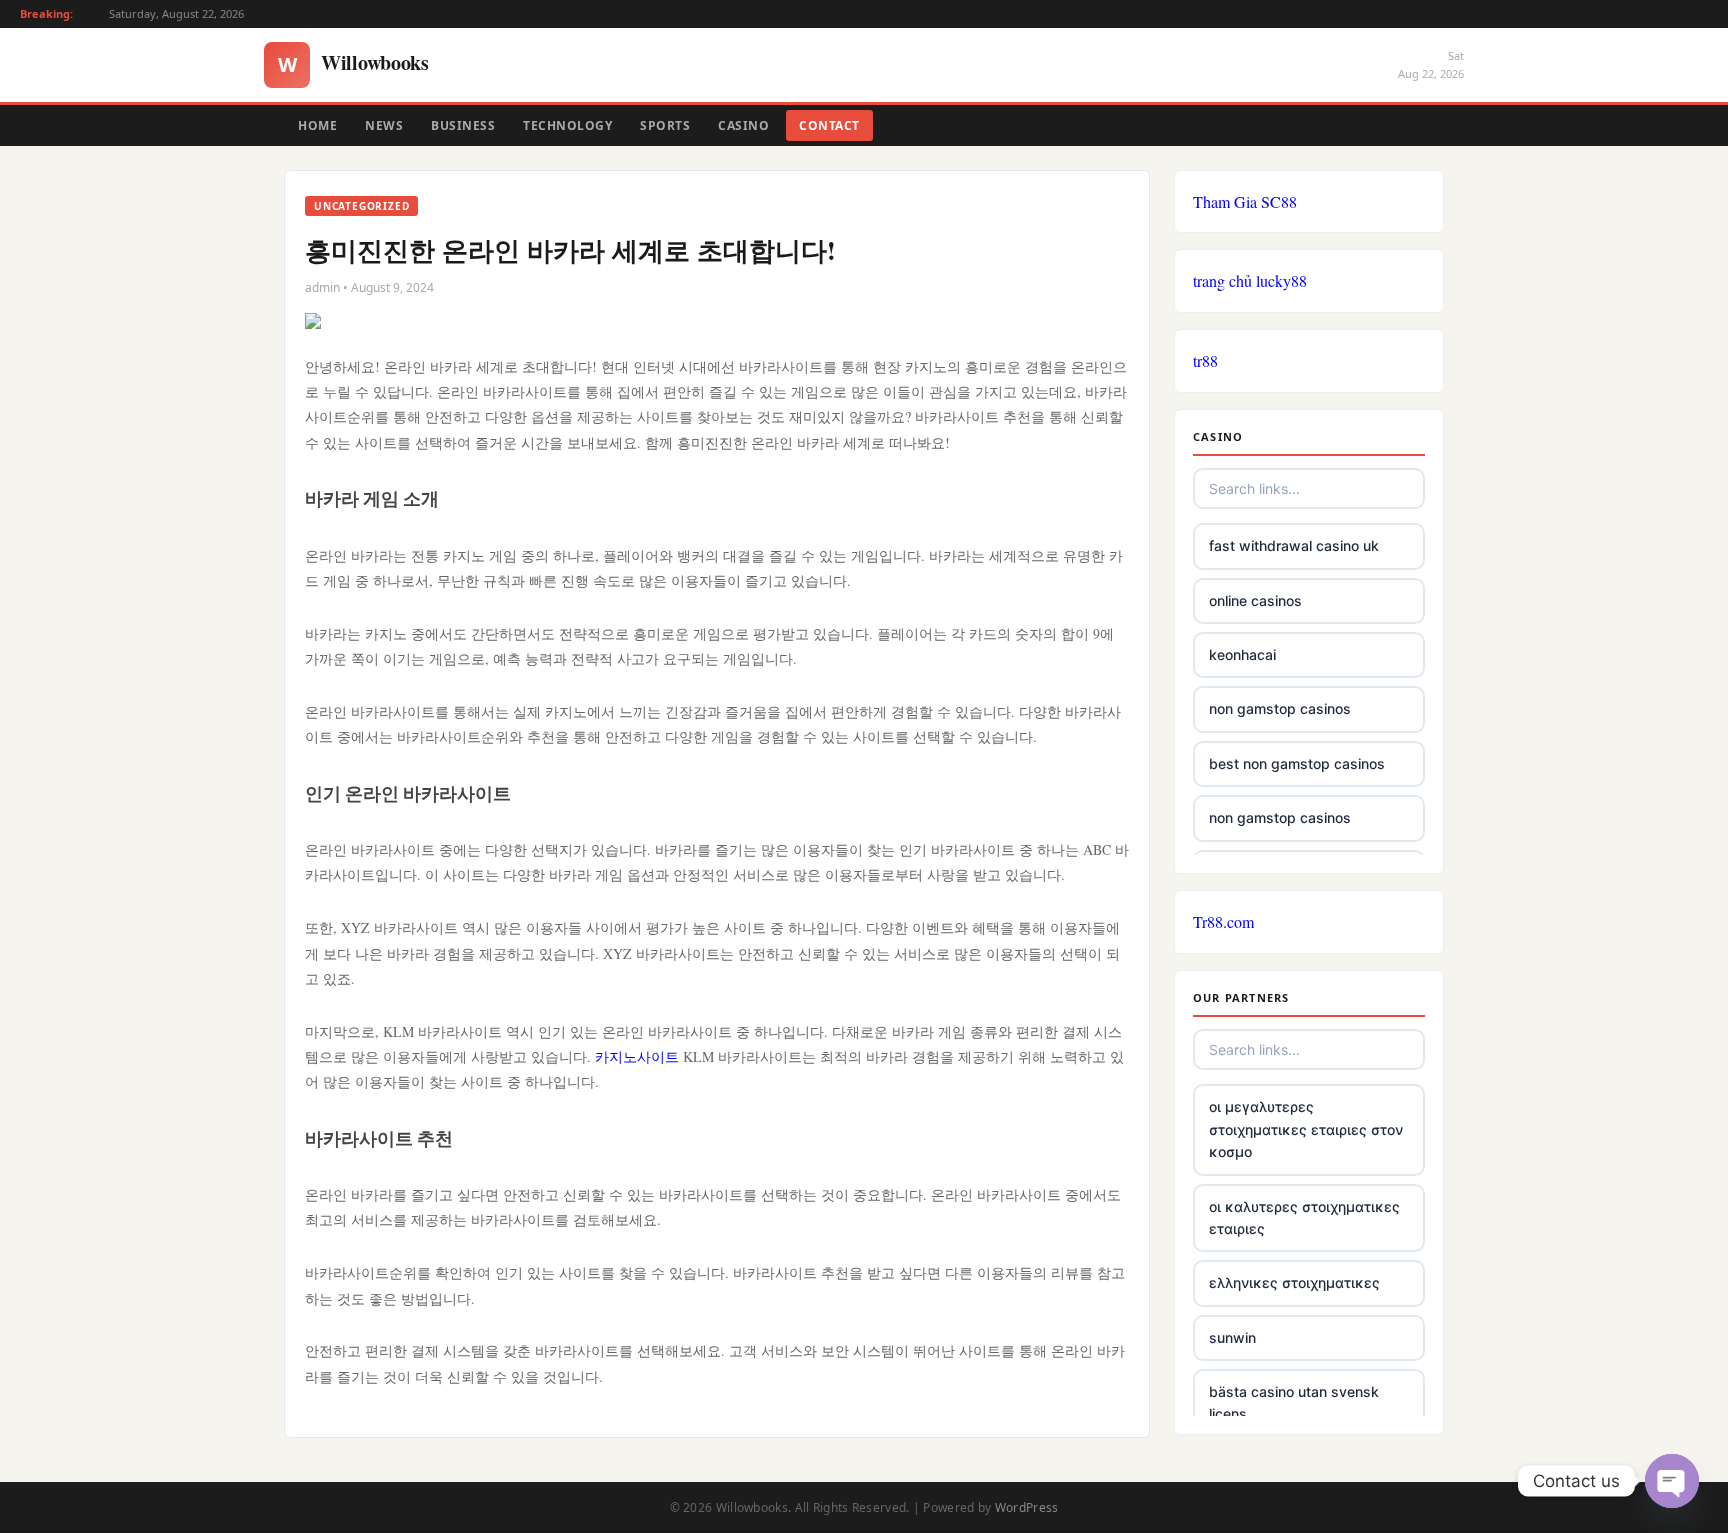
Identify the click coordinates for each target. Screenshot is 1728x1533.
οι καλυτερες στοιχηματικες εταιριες (1304, 1217)
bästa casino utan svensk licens (1294, 1402)
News (384, 125)
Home (317, 125)
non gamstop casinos (1280, 708)
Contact (829, 125)
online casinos (1255, 600)
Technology (567, 125)
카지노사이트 (637, 1056)
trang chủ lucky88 (1250, 280)
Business (463, 125)
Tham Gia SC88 (1245, 201)
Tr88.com (1223, 921)
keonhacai (1242, 654)
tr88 (1205, 360)
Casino (743, 125)
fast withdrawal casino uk (1294, 545)
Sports (665, 125)
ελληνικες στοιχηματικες (1294, 1282)
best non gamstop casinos (1297, 763)
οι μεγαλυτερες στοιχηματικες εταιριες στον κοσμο (1306, 1129)
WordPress (1027, 1507)
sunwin (1232, 1337)
